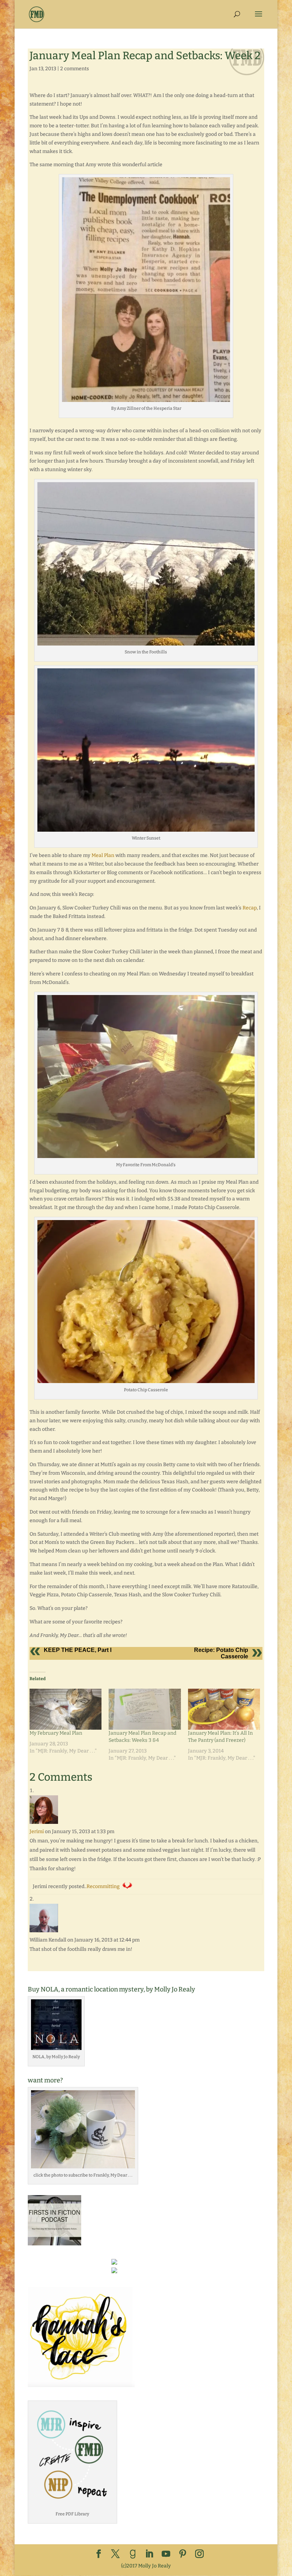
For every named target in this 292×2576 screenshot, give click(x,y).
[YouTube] (166, 2554)
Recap (250, 908)
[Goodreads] (133, 2554)
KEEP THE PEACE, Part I (78, 1650)
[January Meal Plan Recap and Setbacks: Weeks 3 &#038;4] (145, 1709)
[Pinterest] (183, 2554)
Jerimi (37, 1832)
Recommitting (103, 1886)
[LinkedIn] (149, 2554)
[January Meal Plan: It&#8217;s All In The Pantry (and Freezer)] (224, 1709)
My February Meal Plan (56, 1733)
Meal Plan (103, 855)
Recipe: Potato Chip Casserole (221, 1653)
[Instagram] (199, 2554)
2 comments (75, 69)
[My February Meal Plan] (66, 1709)
